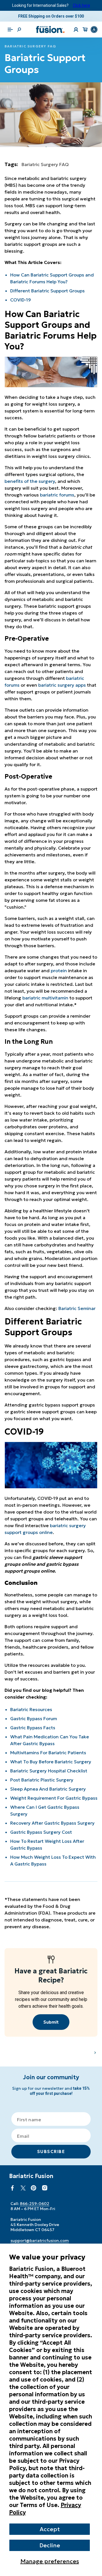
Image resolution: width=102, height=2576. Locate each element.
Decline (50, 2545)
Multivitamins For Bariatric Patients (48, 1753)
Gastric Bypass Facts (33, 1728)
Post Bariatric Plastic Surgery (42, 1780)
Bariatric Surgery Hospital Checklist (49, 1771)
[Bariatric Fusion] (50, 30)
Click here (81, 5)
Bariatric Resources (31, 1709)
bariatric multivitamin (45, 998)
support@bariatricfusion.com (40, 2240)
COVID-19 (21, 300)
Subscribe (51, 2151)
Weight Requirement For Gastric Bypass (54, 1798)
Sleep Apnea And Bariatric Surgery (48, 1789)
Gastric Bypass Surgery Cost (41, 1832)
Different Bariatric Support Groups (47, 291)
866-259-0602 (35, 2204)
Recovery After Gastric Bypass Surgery (52, 1823)
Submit (51, 2022)
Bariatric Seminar (77, 1308)
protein (59, 971)
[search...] (19, 30)
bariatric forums (57, 495)
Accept (50, 2529)
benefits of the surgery (30, 481)
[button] (10, 30)
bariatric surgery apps (62, 685)
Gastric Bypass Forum (34, 1718)
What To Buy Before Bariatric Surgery (51, 1762)
